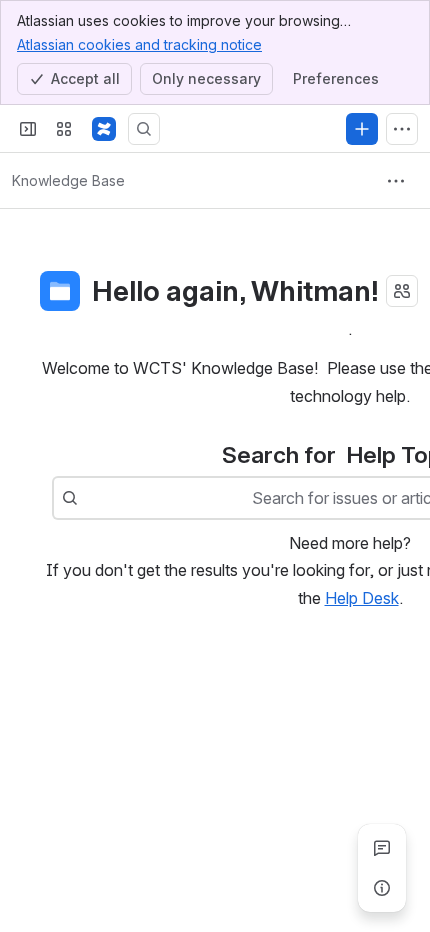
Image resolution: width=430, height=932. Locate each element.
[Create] (362, 129)
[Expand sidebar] (28, 129)
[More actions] (396, 181)
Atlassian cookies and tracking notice (139, 44)
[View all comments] (382, 848)
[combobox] (88, 498)
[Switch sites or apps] (64, 129)
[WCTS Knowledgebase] (104, 129)
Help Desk (362, 598)
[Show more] (402, 129)
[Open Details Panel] (382, 888)
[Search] (144, 129)
